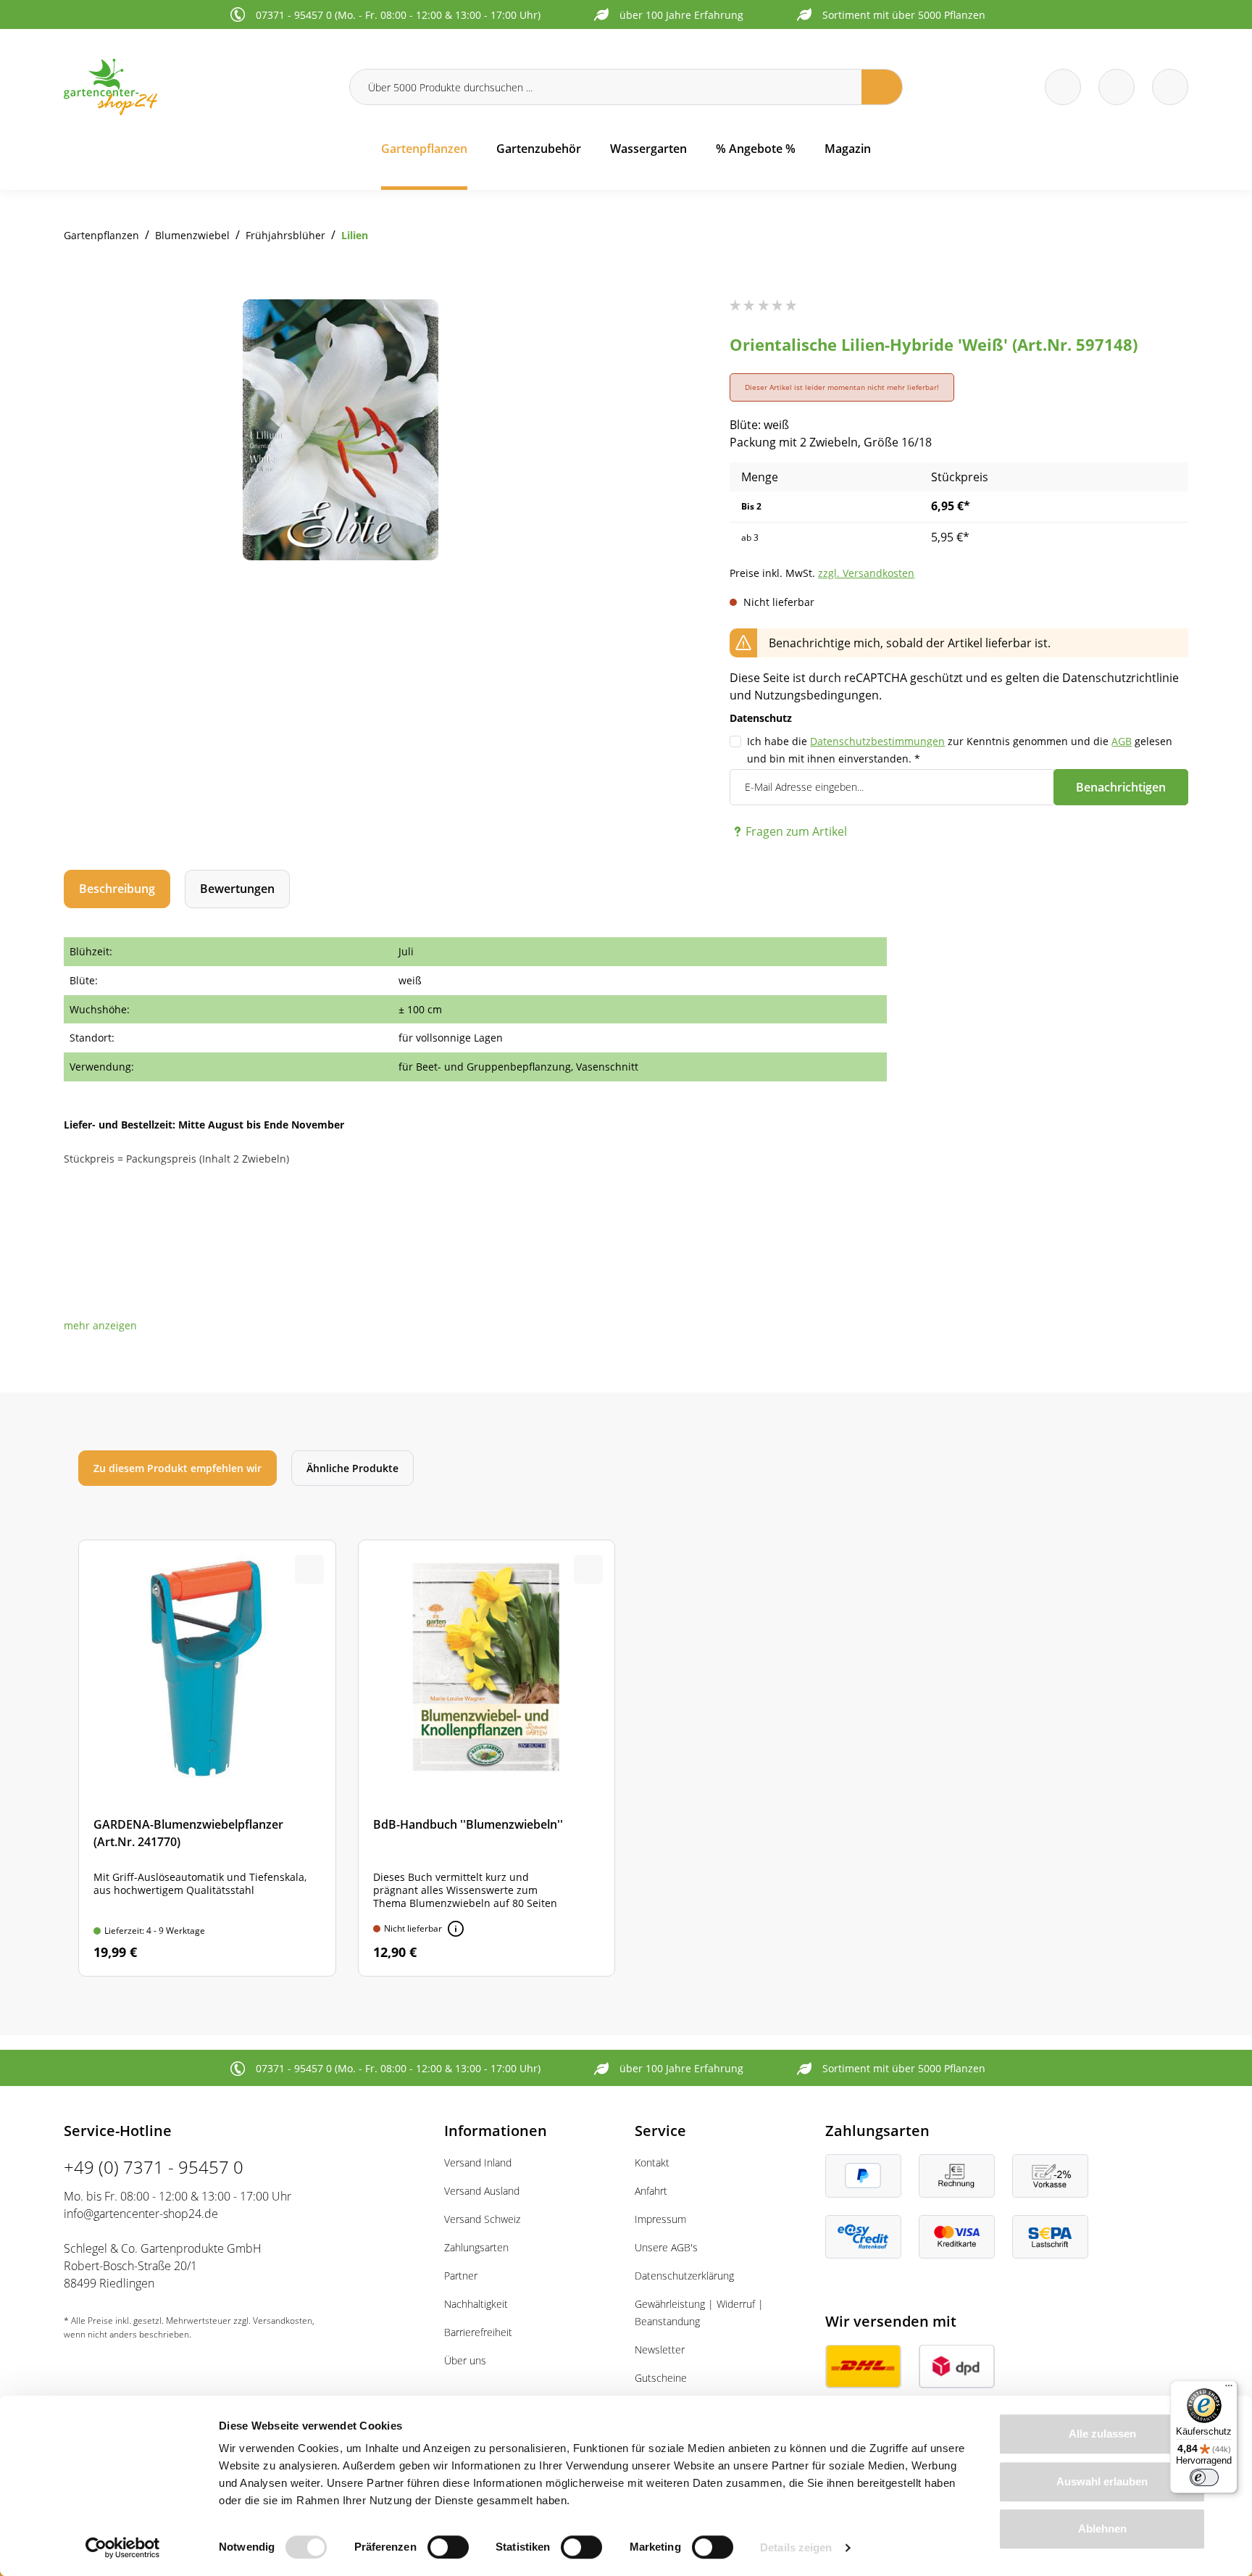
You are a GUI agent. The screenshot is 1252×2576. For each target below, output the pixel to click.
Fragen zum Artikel (796, 831)
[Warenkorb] (1117, 87)
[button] (100, 1325)
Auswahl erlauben (1102, 2481)
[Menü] (1229, 2389)
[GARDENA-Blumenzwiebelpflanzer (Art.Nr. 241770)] (207, 1758)
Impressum (660, 2219)
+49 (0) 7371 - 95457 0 (154, 2167)
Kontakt (652, 2162)
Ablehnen (1102, 2529)
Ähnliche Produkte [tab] (352, 1468)
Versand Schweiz (482, 2219)
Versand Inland (478, 2162)
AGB (1122, 741)
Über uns (465, 2360)
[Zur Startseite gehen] (198, 87)
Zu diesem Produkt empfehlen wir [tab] (178, 1468)
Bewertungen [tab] (237, 889)
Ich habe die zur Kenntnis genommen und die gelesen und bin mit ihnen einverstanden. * (960, 750)
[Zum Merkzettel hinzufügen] (588, 328)
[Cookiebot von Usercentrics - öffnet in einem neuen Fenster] (123, 2548)
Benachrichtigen (1121, 787)
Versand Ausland (482, 2191)
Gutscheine (661, 2378)
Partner (461, 2276)
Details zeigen (796, 2547)
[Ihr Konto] (1170, 87)
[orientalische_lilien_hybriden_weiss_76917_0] (341, 430)
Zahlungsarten (476, 2247)
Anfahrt (651, 2191)
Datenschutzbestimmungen (877, 741)
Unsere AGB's (666, 2247)
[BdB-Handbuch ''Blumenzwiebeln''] (487, 1758)
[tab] (117, 889)
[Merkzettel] (1063, 87)
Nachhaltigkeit (476, 2304)
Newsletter (660, 2349)
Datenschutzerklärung (684, 2276)
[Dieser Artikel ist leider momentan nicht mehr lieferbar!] (456, 1929)
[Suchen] (882, 87)
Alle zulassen (1102, 2434)
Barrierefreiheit (478, 2332)
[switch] (448, 2547)
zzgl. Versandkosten (866, 573)
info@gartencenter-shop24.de (141, 2214)
